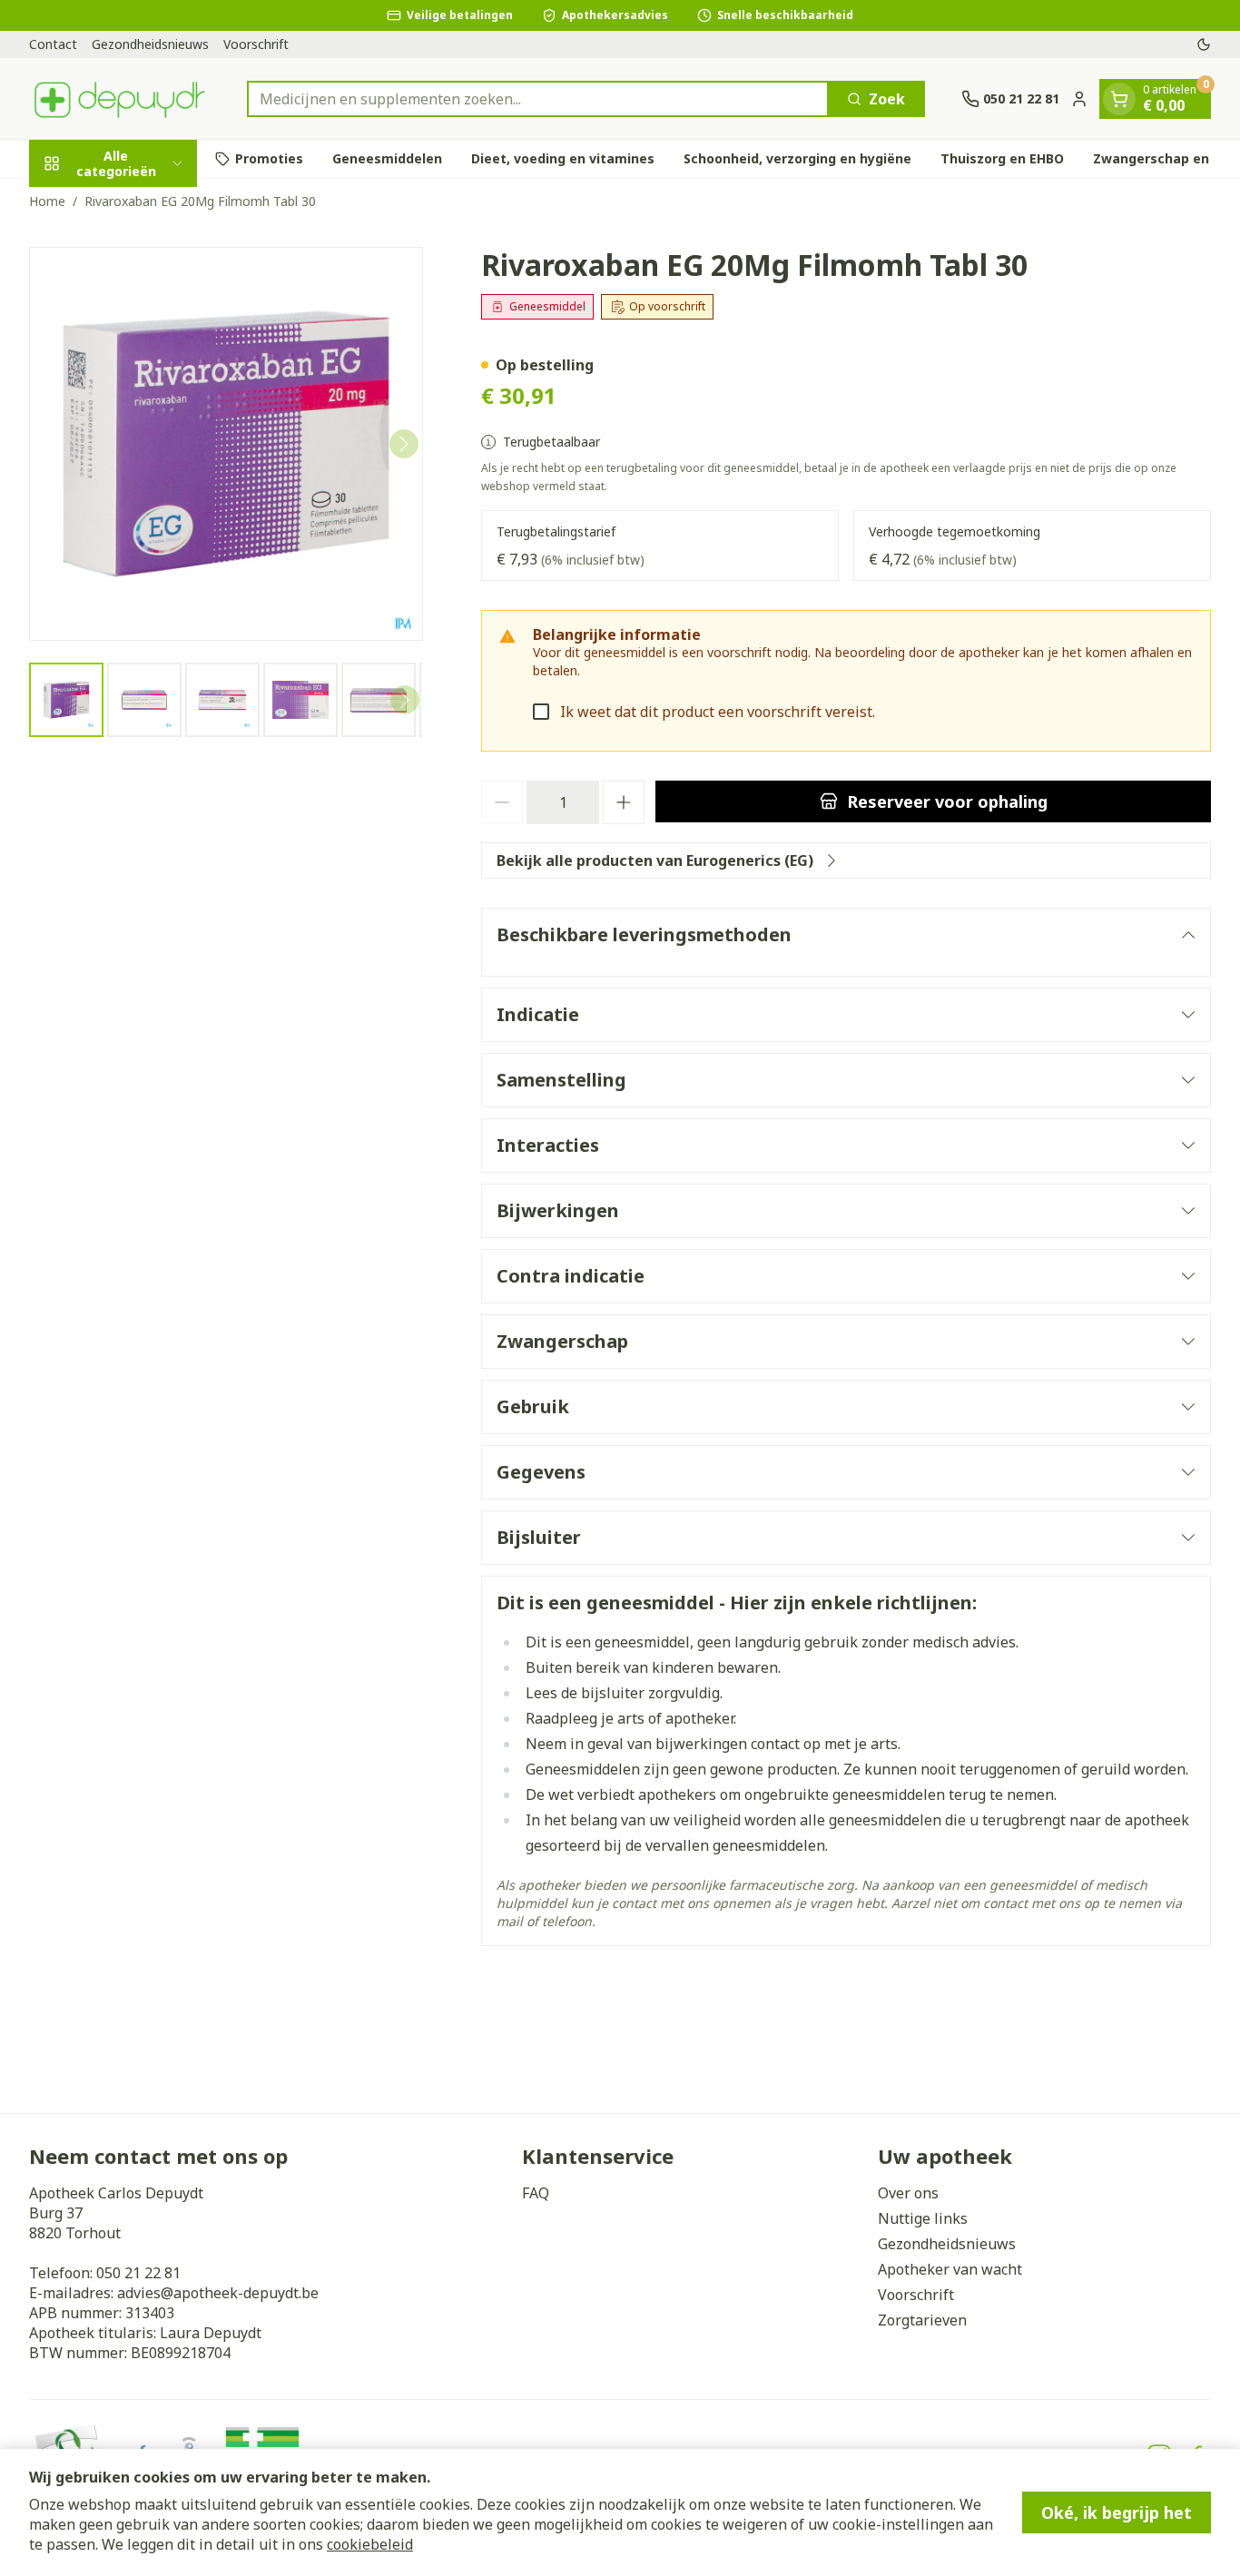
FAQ (536, 2193)
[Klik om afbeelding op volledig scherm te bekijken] (226, 444)
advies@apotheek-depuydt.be (218, 2293)
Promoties (269, 158)
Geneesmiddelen (387, 158)
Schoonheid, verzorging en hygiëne (797, 158)
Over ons (908, 2193)
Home (47, 201)
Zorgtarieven (922, 2320)
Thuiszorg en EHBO (1002, 158)
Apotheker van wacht (950, 2269)
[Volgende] (404, 444)
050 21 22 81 (138, 2273)
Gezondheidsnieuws (150, 44)
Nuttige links (923, 2218)
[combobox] (538, 99)
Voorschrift (256, 44)
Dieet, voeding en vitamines (563, 158)
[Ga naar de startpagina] (120, 98)
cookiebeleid (370, 2544)
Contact (53, 44)
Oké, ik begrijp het (1117, 2512)
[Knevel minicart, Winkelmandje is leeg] (1119, 99)
